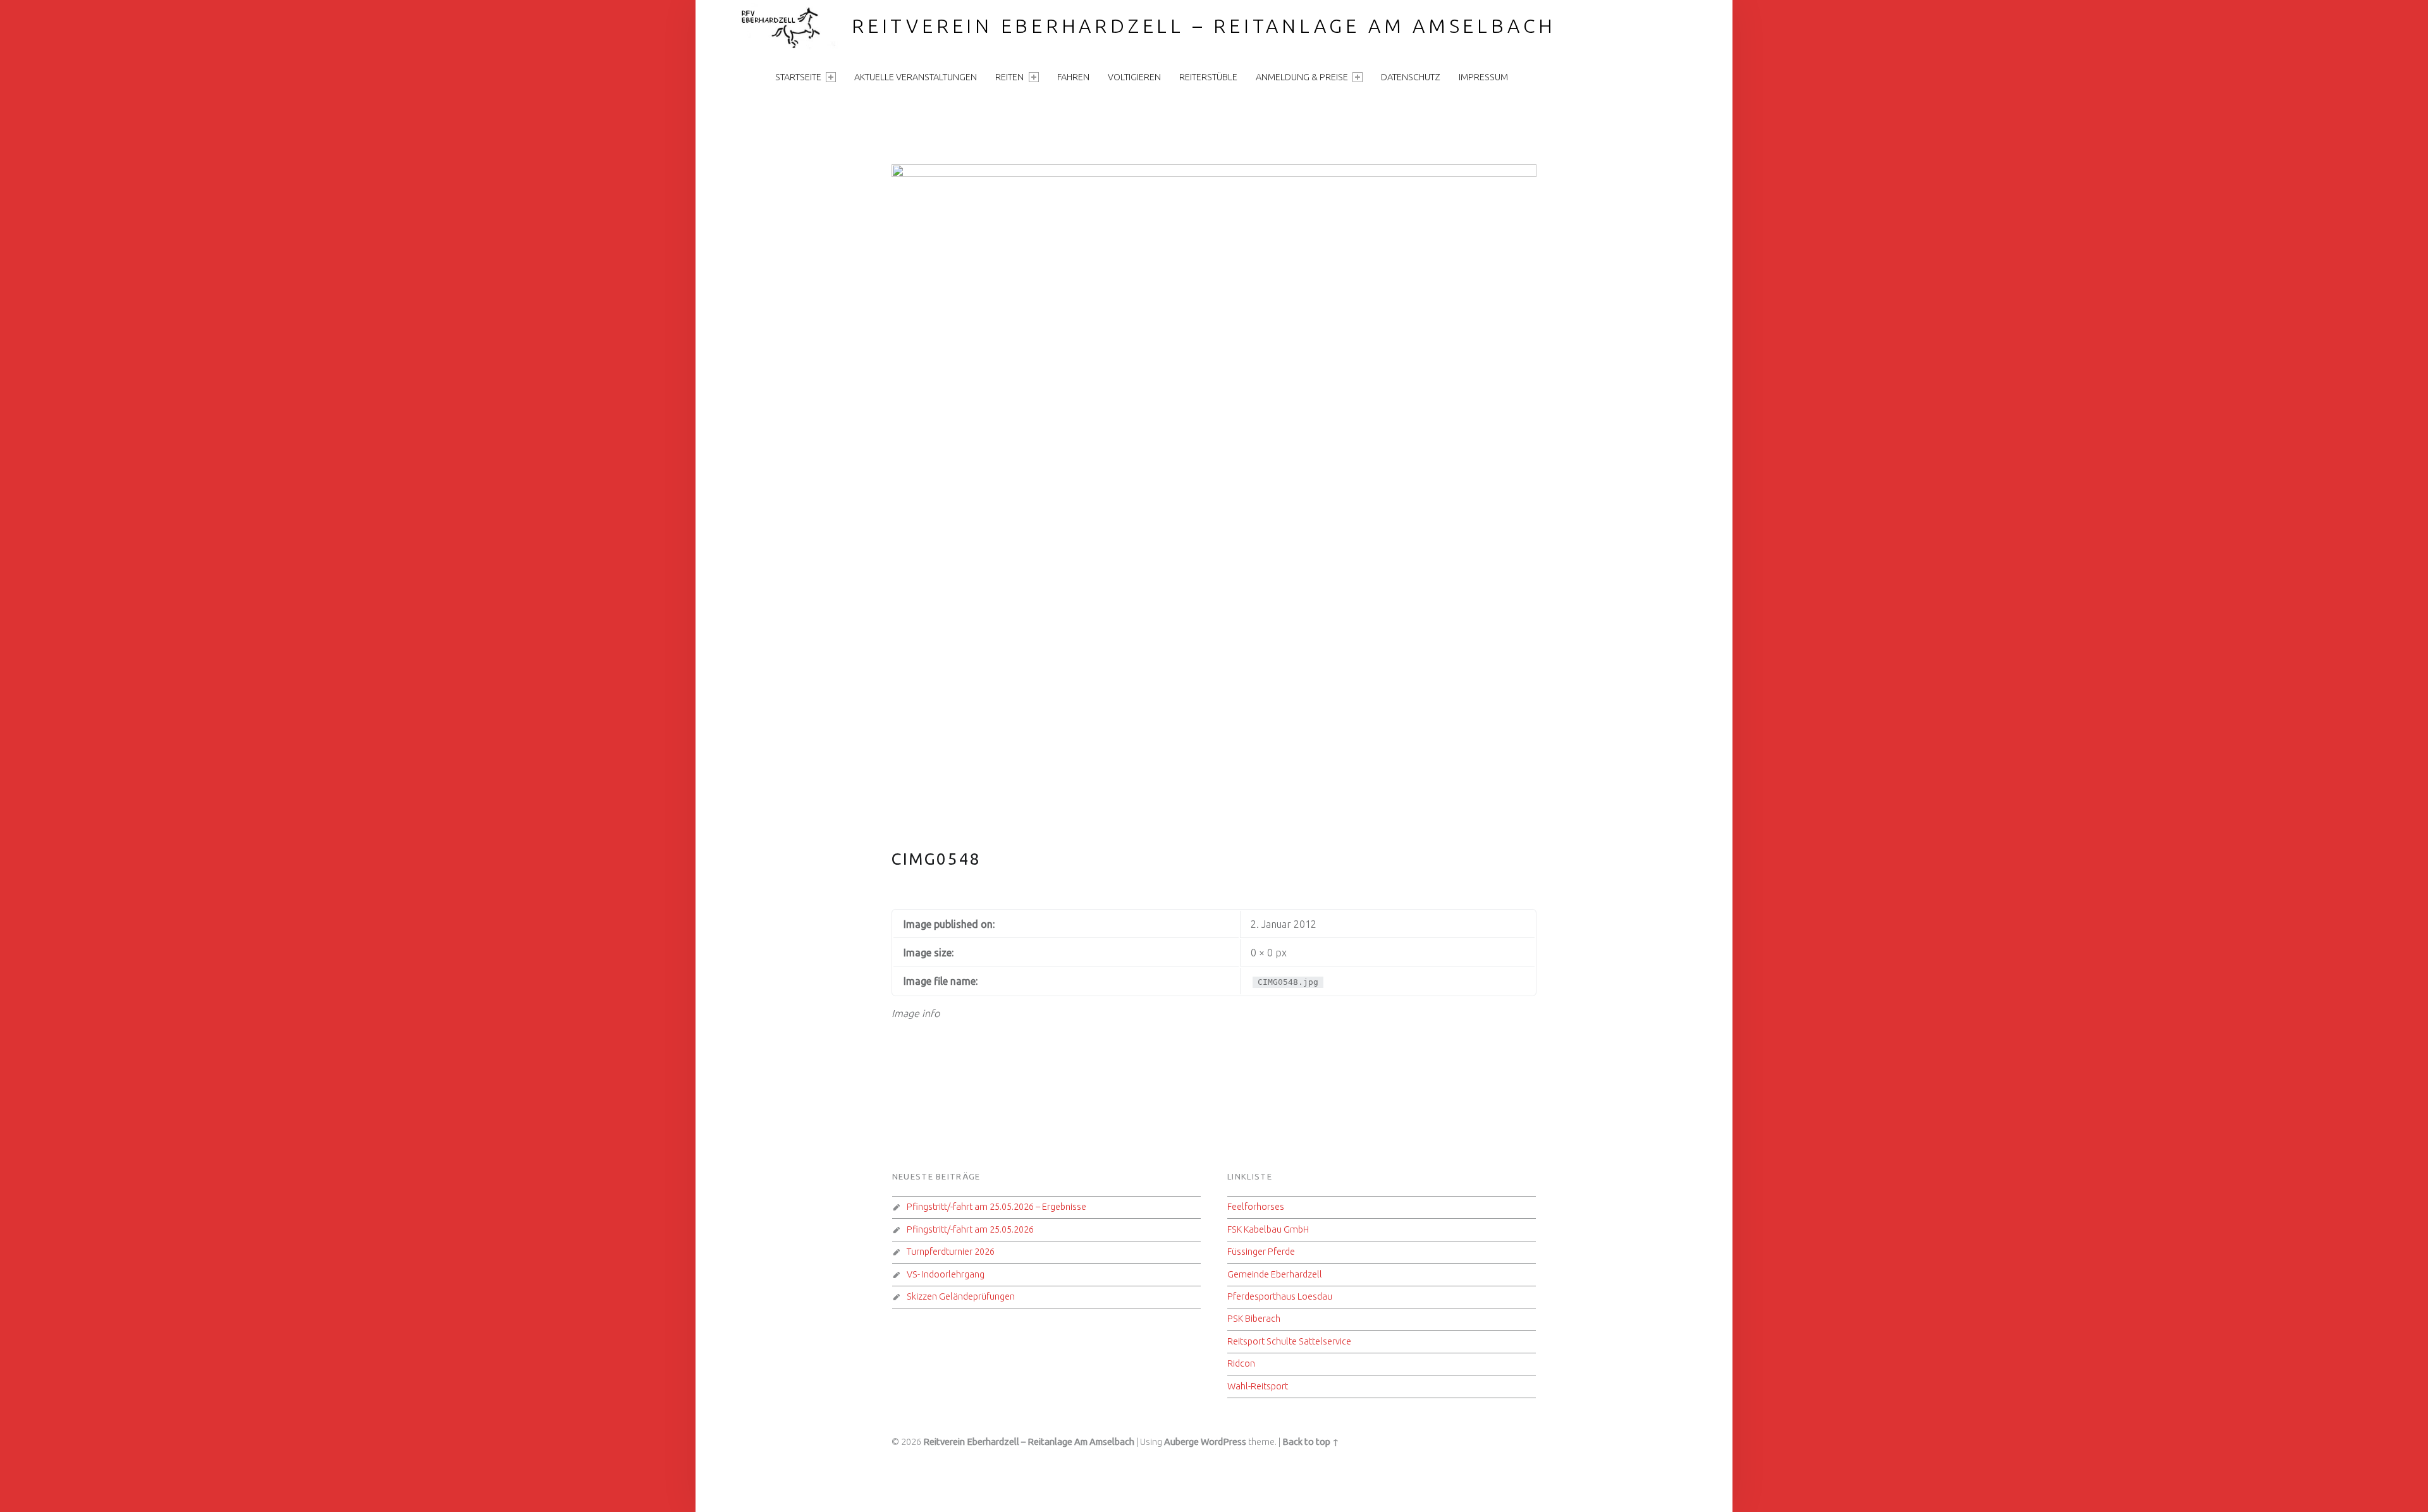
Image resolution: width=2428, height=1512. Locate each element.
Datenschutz (1411, 77)
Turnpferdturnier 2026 (951, 1252)
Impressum (1483, 77)
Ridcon (1241, 1363)
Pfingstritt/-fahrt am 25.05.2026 (970, 1229)
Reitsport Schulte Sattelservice (1289, 1341)
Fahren (1073, 77)
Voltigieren (1134, 77)
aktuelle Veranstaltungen (916, 77)
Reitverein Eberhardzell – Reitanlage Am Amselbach (1204, 26)
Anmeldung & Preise (1302, 77)
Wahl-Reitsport (1258, 1386)
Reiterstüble (1208, 77)
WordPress (1223, 1442)
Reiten (1009, 77)
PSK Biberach (1254, 1319)
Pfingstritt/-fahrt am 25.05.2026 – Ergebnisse (996, 1207)
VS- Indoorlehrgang (946, 1274)
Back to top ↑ (1311, 1442)
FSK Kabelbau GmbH (1268, 1229)
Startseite (798, 77)
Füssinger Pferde (1261, 1252)
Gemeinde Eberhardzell (1275, 1274)
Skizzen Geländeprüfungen (961, 1296)
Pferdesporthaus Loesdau (1280, 1296)
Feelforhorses (1256, 1207)
